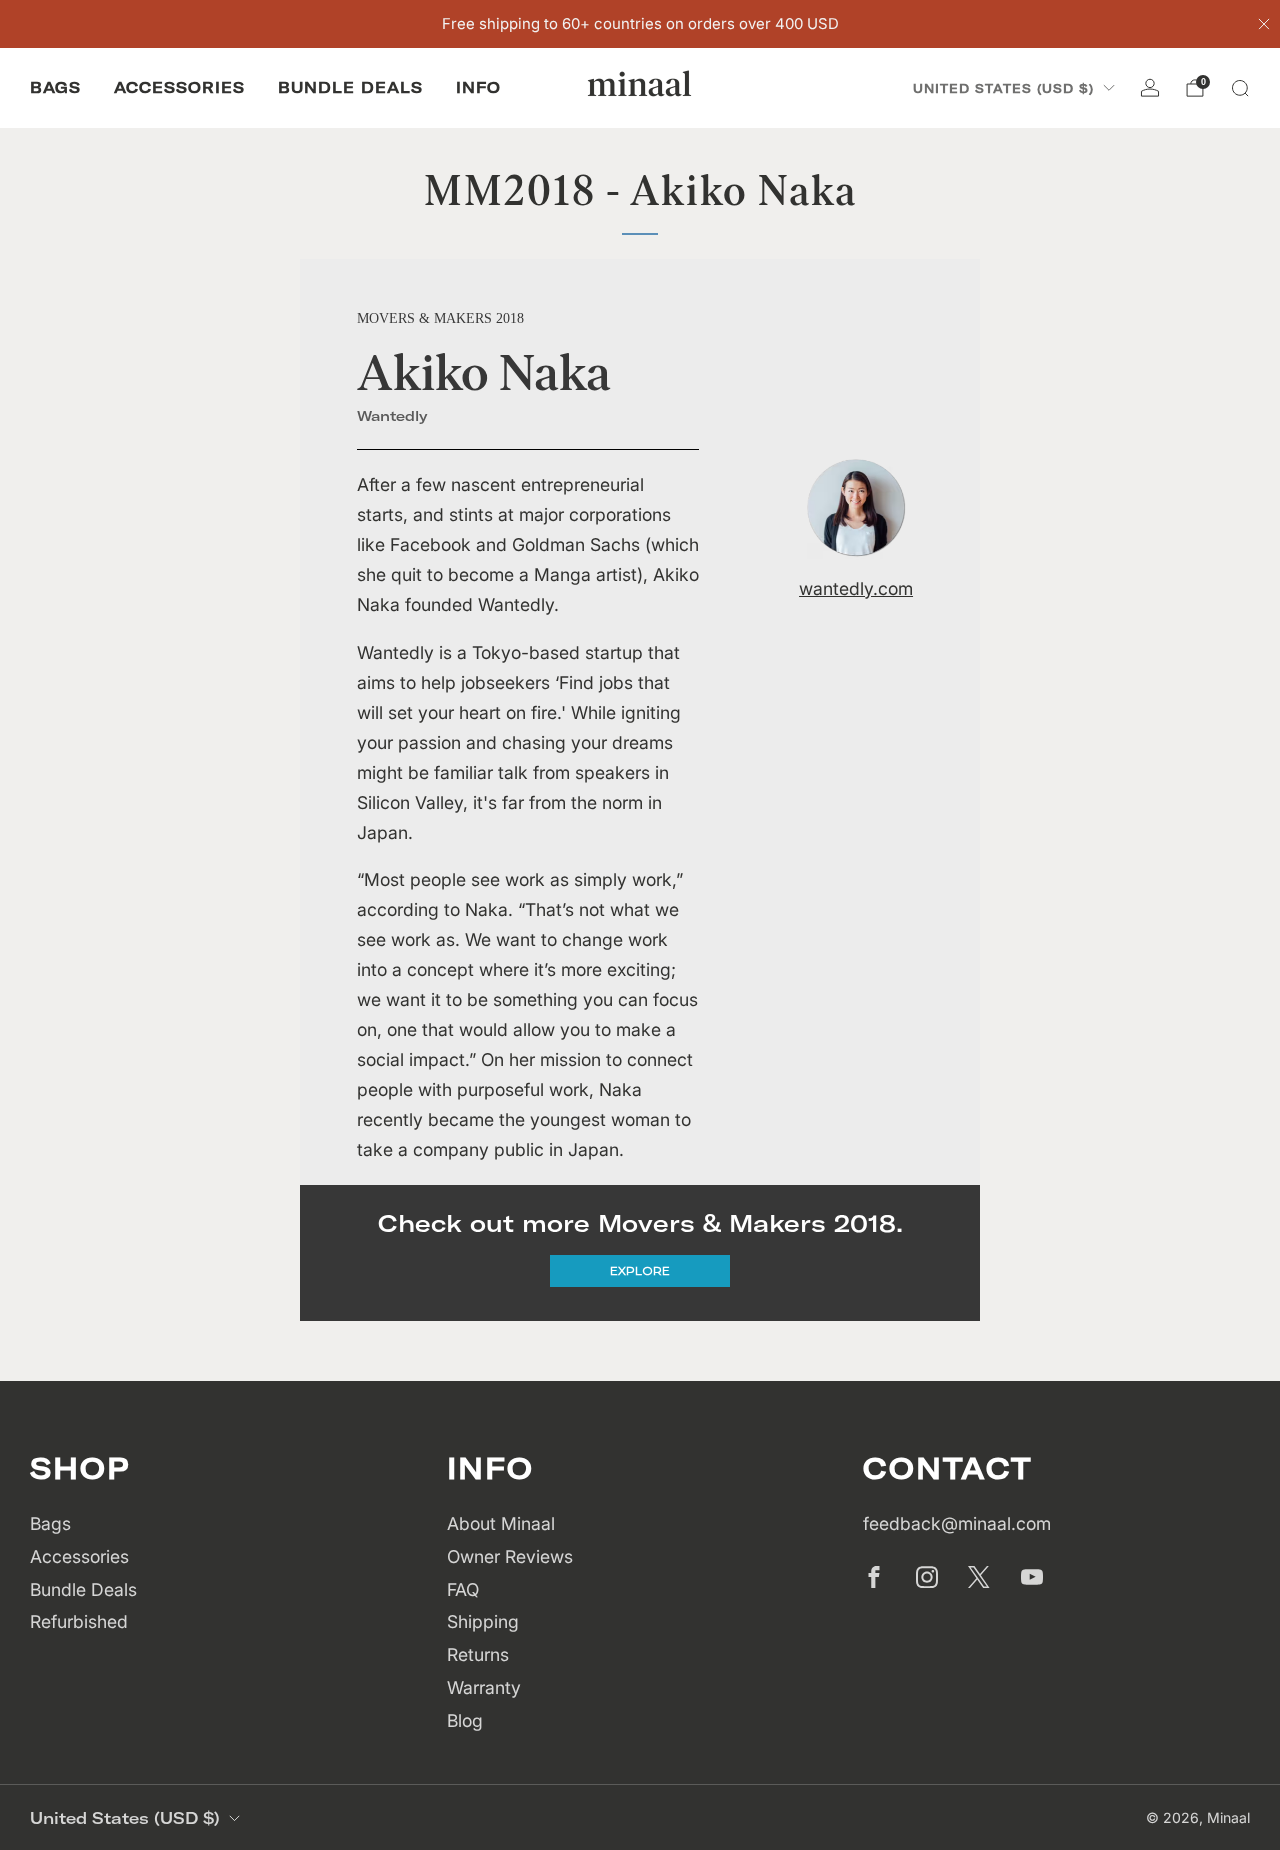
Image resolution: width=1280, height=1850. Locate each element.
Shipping (483, 1621)
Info (478, 87)
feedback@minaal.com (957, 1523)
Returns (478, 1654)
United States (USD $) (1003, 88)
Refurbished (79, 1621)
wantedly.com (856, 588)
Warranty (484, 1687)
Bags (55, 87)
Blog (465, 1720)
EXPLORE (640, 1270)
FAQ (463, 1589)
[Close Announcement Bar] (1264, 24)
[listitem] (640, 24)
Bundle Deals (350, 87)
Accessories (179, 87)
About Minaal (501, 1523)
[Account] (1150, 88)
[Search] (1240, 88)
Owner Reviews (510, 1556)
